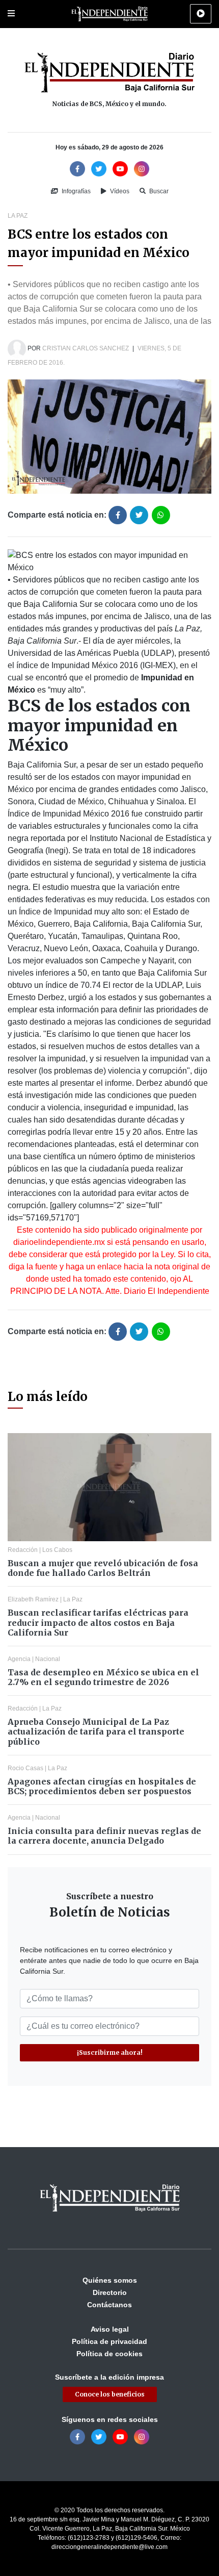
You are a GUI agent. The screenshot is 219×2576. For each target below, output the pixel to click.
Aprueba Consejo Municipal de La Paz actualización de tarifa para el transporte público (96, 1731)
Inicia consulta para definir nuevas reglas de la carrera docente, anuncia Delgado (104, 1836)
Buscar (158, 191)
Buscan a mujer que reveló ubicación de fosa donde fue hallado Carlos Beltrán (103, 1568)
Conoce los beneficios (110, 2394)
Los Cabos (57, 1550)
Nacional (48, 1659)
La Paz (18, 216)
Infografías (75, 191)
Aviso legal (110, 2329)
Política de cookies (109, 2354)
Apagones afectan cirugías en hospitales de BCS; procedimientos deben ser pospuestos (102, 1786)
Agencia (19, 1659)
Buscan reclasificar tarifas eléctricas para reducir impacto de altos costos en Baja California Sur (98, 1622)
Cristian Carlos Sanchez (86, 348)
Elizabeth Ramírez (33, 1599)
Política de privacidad (109, 2341)
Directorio (110, 2292)
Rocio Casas (25, 1768)
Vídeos (119, 191)
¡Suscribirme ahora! (110, 2052)
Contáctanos (109, 2305)
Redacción (23, 1550)
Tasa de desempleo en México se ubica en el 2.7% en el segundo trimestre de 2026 (103, 1677)
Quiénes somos (110, 2280)
